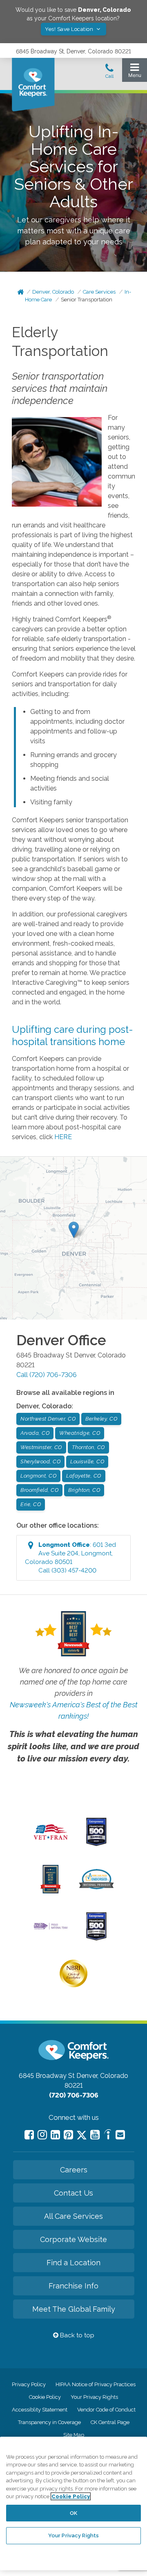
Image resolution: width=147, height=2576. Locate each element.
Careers (74, 2170)
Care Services (99, 292)
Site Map (74, 2435)
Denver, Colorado (53, 292)
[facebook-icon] (29, 2135)
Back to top (76, 2335)
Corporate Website (73, 2239)
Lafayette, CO (84, 1476)
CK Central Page (110, 2422)
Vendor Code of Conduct (106, 2410)
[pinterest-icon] (68, 2135)
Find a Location (73, 2263)
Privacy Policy (29, 2384)
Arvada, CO (35, 1433)
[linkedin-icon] (55, 2135)
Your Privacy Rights (94, 2397)
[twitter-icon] (82, 2136)
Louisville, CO (87, 1461)
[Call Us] (109, 73)
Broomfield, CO (39, 1490)
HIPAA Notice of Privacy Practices (96, 2384)
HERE (63, 1137)
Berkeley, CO (101, 1419)
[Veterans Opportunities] (51, 1841)
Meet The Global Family (74, 2309)
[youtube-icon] (95, 2135)
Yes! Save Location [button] (70, 29)
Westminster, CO (41, 1447)
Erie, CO (31, 1504)
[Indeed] (108, 2136)
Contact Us (73, 2193)
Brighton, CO (84, 1490)
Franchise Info (73, 2286)
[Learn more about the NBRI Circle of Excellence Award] (73, 1985)
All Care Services (73, 2216)
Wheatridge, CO (80, 1433)
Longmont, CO (38, 1476)
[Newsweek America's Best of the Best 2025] (50, 1891)
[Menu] (135, 72)
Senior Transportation (87, 300)
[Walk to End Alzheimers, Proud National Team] (51, 1928)
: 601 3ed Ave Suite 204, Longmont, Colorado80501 (70, 1558)
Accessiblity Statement (40, 2410)
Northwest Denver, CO (48, 1419)
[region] (73, 2504)
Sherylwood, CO (40, 1461)
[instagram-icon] (42, 2135)
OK (73, 2513)
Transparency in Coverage (49, 2422)
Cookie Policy (45, 2397)
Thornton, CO (88, 1447)
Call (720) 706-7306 (47, 1375)
